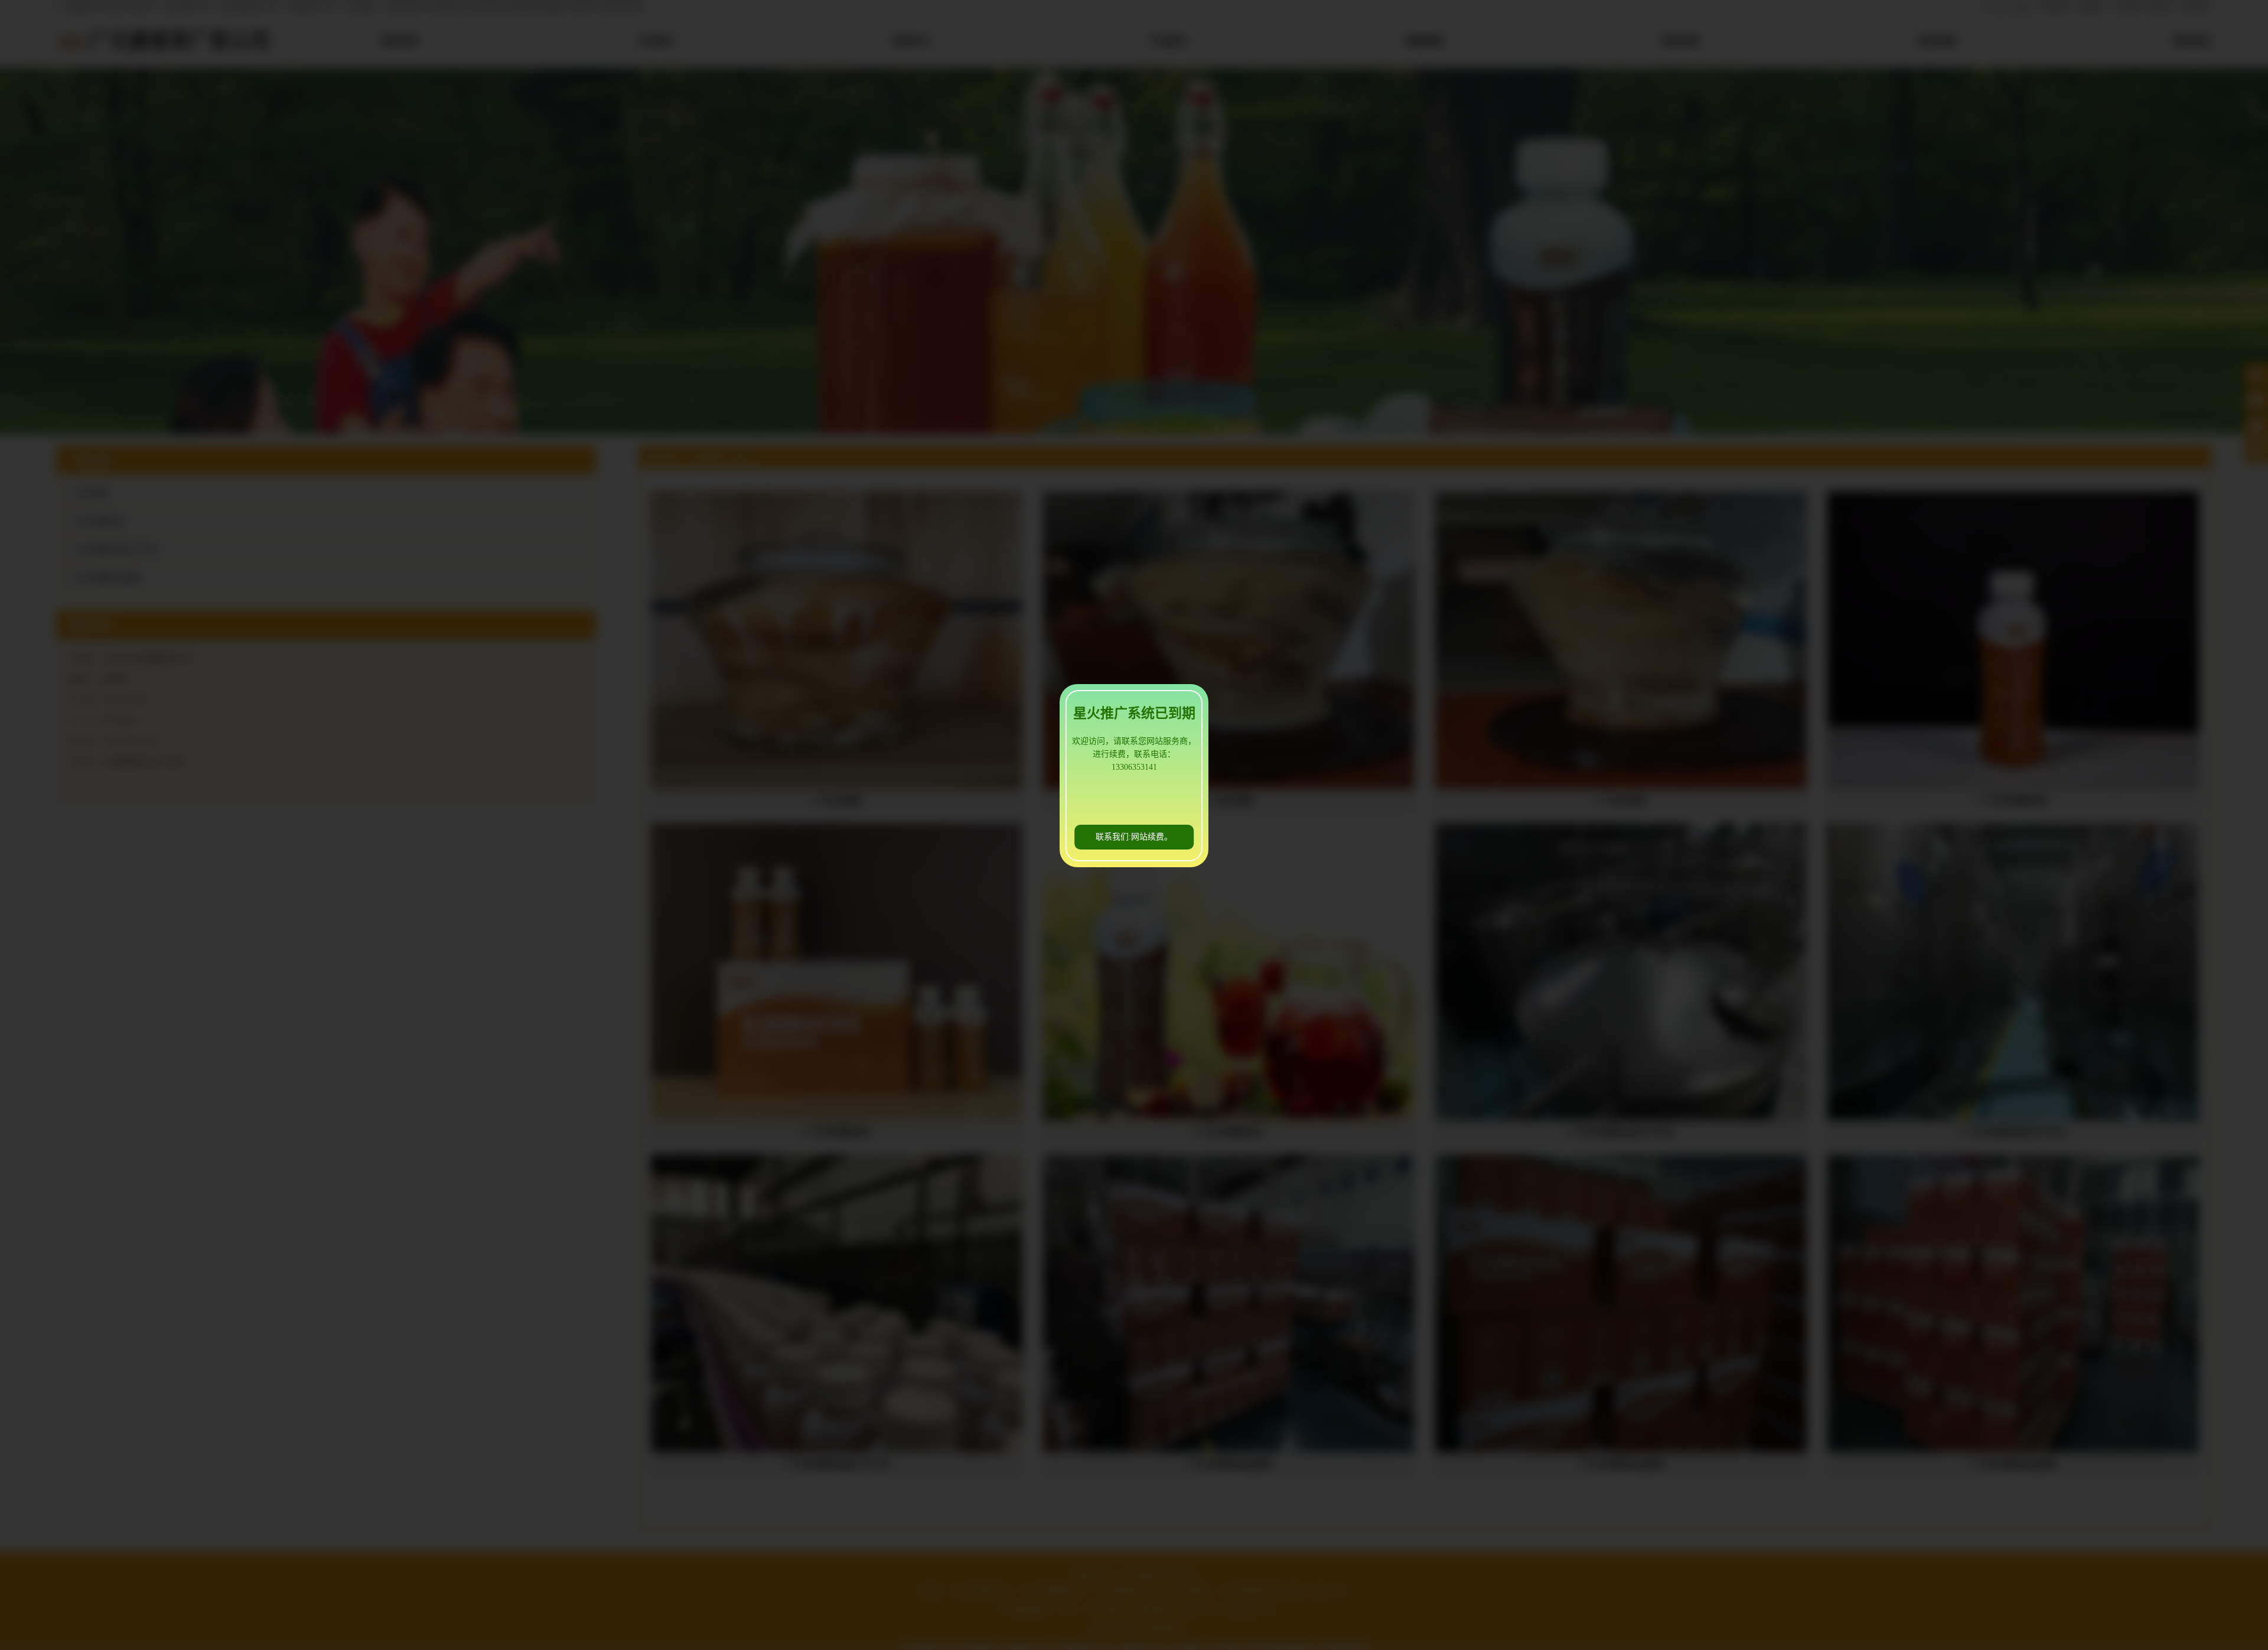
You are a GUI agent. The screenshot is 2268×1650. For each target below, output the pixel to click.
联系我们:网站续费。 (1134, 837)
